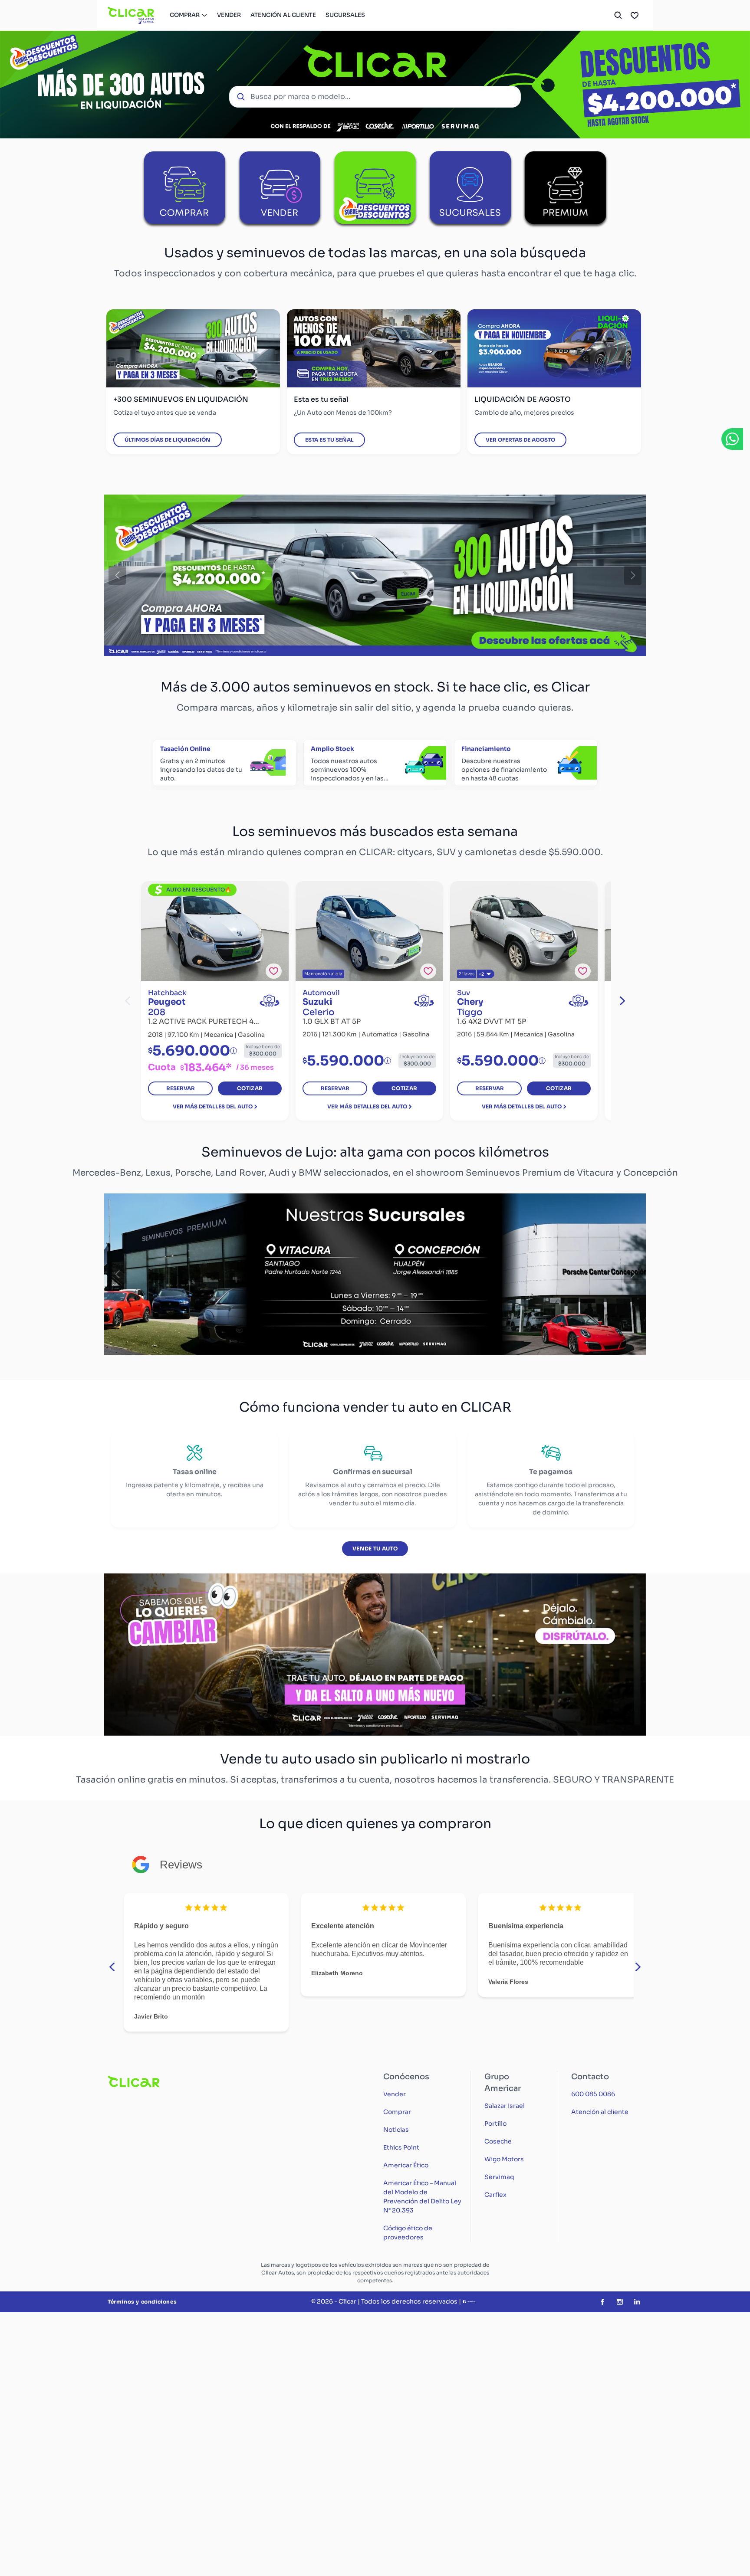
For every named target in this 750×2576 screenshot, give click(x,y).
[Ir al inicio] (131, 15)
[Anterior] (117, 575)
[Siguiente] (633, 575)
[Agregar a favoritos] (274, 971)
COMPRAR (185, 15)
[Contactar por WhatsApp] (732, 439)
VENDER (229, 15)
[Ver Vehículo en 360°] (270, 1001)
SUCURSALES (345, 15)
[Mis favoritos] (635, 15)
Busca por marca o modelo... (300, 97)
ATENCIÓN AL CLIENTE (283, 15)
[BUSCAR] (618, 15)
